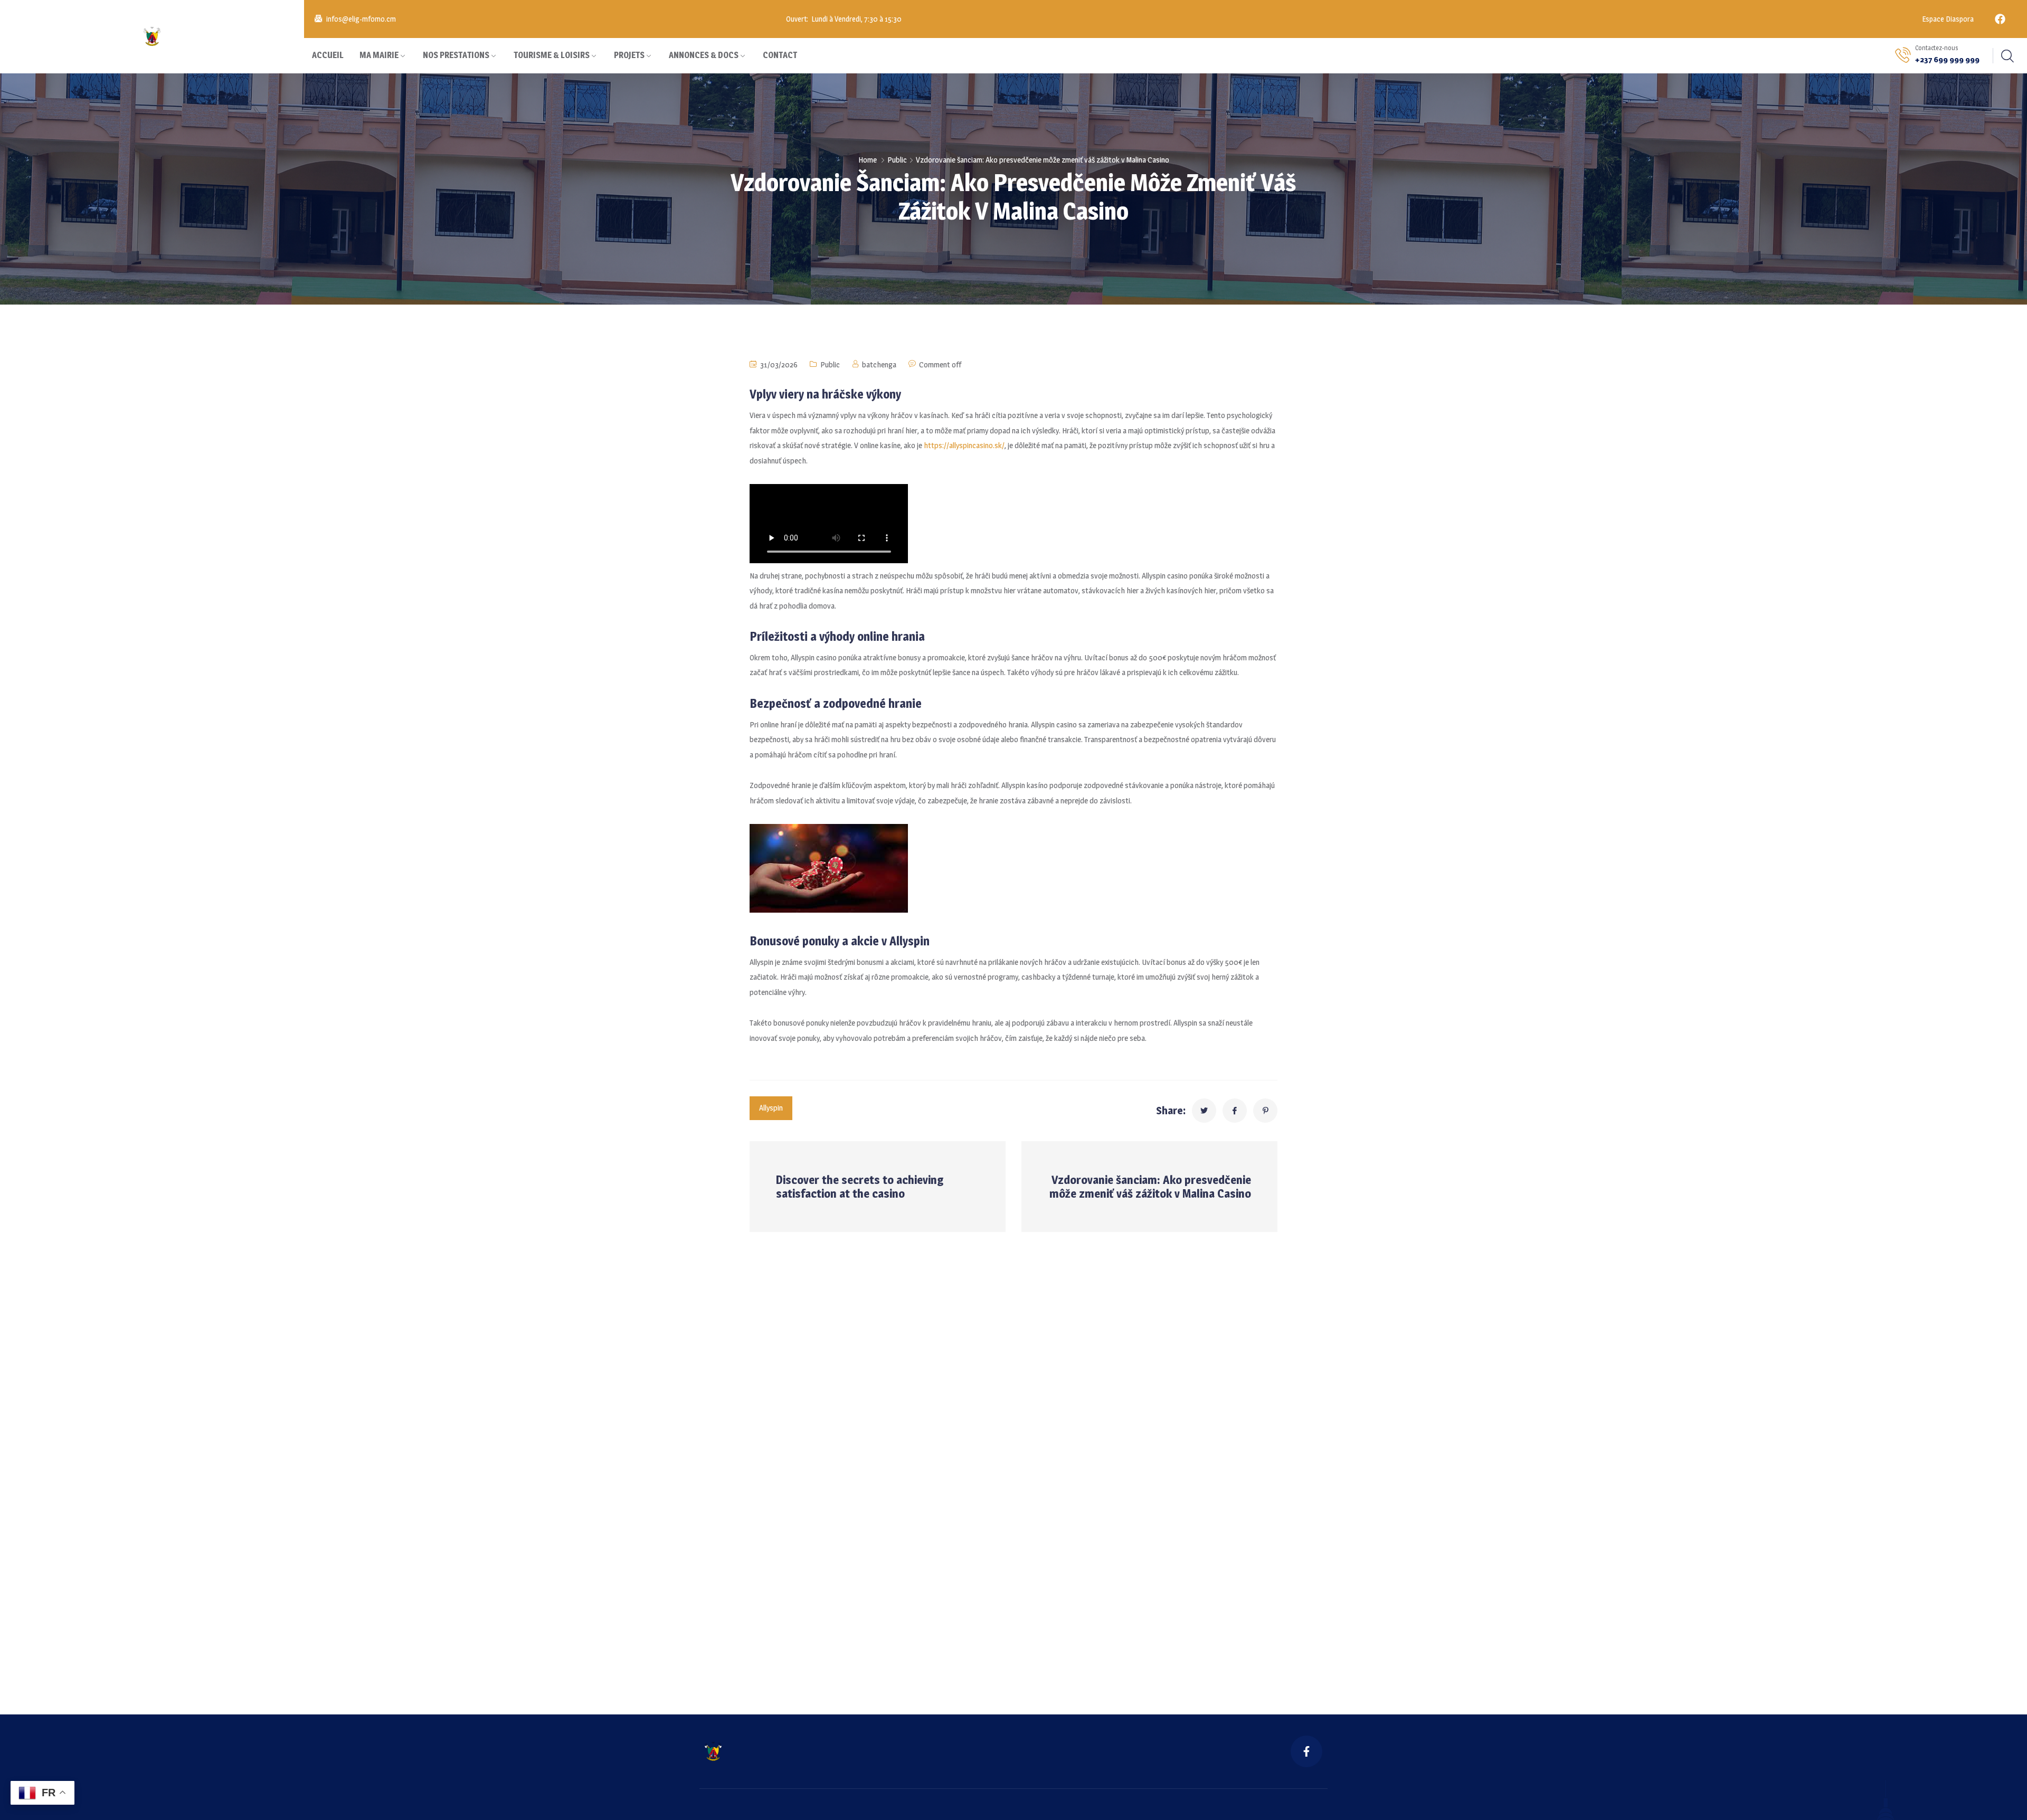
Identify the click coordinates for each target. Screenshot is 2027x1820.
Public (897, 160)
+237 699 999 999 (1947, 59)
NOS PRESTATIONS (456, 55)
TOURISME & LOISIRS (552, 55)
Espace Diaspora (1947, 19)
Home (868, 160)
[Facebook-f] (1306, 1751)
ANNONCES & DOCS (704, 55)
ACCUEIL (328, 55)
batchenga (879, 364)
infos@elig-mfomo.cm (361, 19)
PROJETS (629, 55)
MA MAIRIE (379, 55)
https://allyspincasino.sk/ (964, 445)
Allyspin (771, 1108)
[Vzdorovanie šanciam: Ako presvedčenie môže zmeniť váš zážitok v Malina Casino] (1204, 1111)
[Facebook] (2000, 19)
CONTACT (780, 55)
